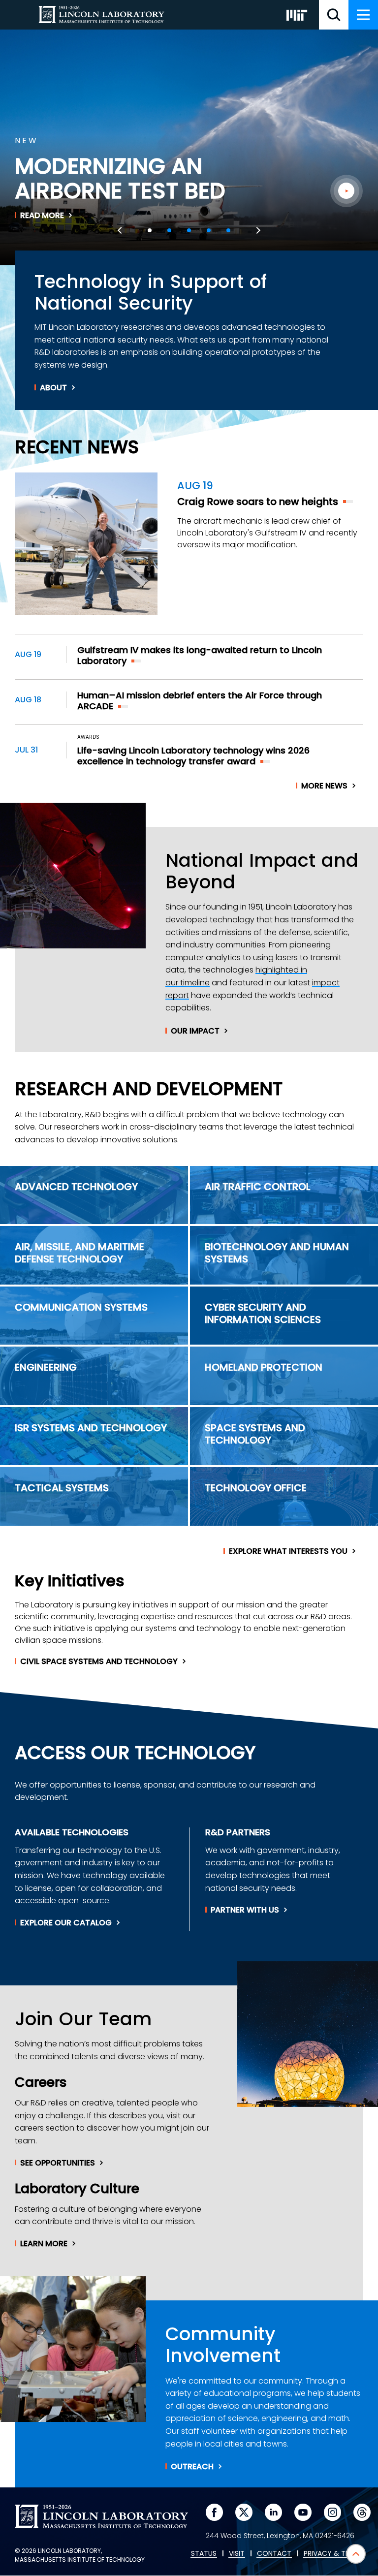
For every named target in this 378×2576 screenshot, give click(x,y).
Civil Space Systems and (99, 1662)
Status (204, 2554)
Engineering (46, 1367)
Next (257, 230)
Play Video (346, 191)
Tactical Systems (62, 1488)
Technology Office (256, 1488)
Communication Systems (81, 1307)
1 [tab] (150, 230)
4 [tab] (209, 230)
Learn (44, 2244)
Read (42, 216)
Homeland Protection (264, 1367)
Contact (274, 2554)
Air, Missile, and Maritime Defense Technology (79, 1253)
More (324, 786)
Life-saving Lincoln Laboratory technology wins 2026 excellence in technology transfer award (193, 756)
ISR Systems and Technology (91, 1428)
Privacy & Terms (333, 2554)
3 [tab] (189, 230)
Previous (121, 230)
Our (195, 1031)
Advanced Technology (76, 1187)
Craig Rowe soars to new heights (258, 502)
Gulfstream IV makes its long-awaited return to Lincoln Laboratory (200, 656)
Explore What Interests (288, 1551)
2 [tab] (169, 230)
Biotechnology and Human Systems (277, 1253)
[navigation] (363, 15)
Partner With (245, 1910)
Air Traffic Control (258, 1187)
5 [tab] (228, 230)
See (58, 2163)
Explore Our (66, 1923)
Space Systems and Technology (255, 1434)
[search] (334, 15)
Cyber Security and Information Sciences (263, 1313)
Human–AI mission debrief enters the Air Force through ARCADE (200, 701)
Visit (237, 2554)
